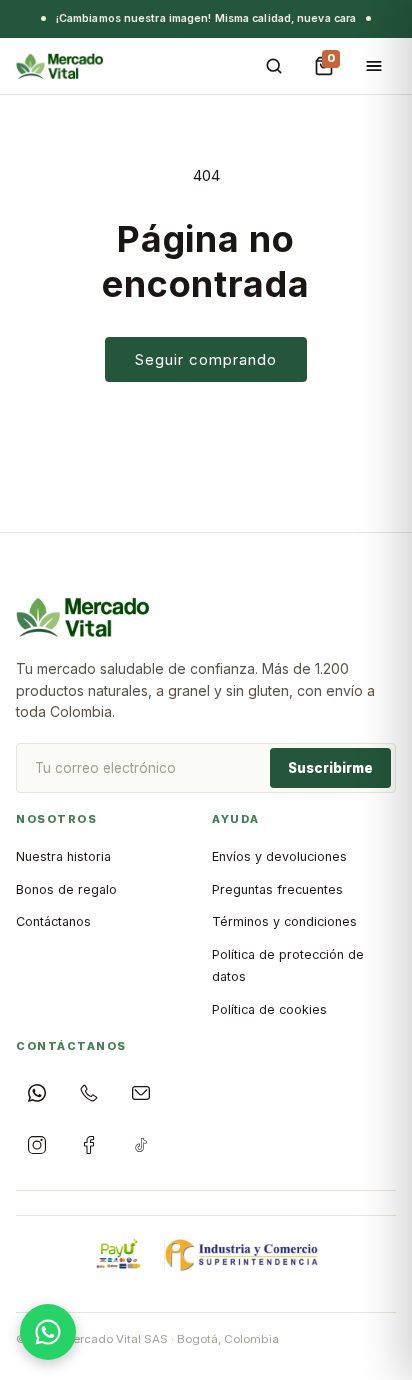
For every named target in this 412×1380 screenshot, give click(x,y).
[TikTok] (141, 1145)
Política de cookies (269, 1009)
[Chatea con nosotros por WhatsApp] (48, 1332)
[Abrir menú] (374, 66)
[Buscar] (274, 66)
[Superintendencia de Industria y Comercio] (243, 1254)
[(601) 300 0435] (89, 1093)
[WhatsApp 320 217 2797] (37, 1093)
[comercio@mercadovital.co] (141, 1093)
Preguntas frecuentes (277, 889)
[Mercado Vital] (59, 66)
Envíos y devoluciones (279, 856)
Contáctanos (53, 921)
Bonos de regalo (66, 889)
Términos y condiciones (284, 921)
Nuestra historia (63, 856)
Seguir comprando (206, 359)
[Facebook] (89, 1145)
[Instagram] (37, 1145)
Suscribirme (330, 768)
